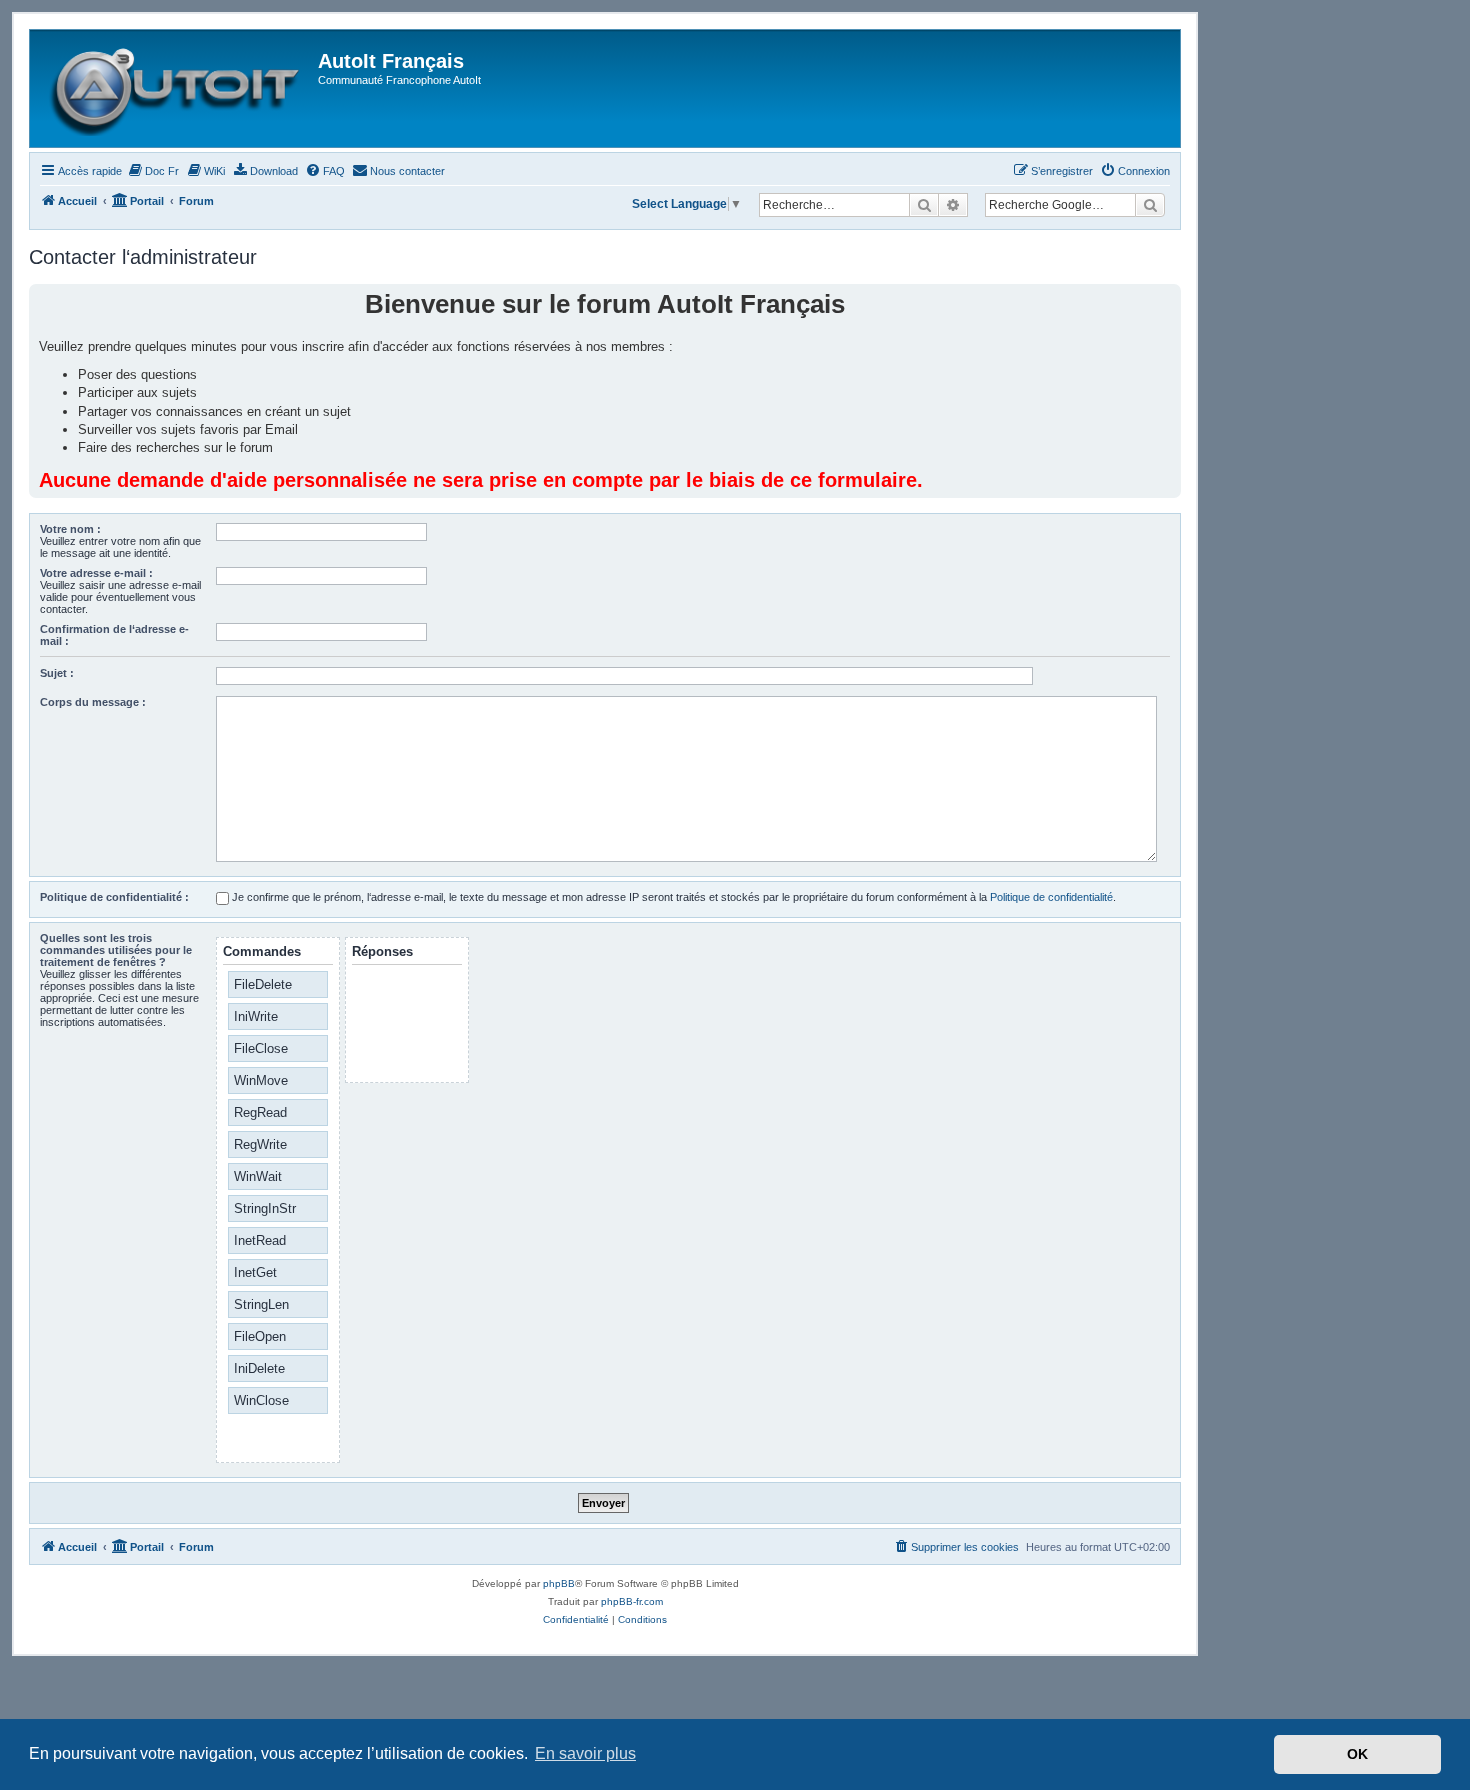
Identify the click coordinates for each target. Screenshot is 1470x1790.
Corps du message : (93, 702)
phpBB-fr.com (632, 1601)
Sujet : (57, 673)
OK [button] (1357, 1754)
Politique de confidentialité (1051, 897)
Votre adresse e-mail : (96, 573)
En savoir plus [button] (585, 1753)
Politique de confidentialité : (114, 897)
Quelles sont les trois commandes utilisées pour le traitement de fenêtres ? (116, 950)
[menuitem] (153, 171)
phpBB (559, 1583)
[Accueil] (176, 88)
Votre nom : (70, 529)
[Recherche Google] (1150, 205)
